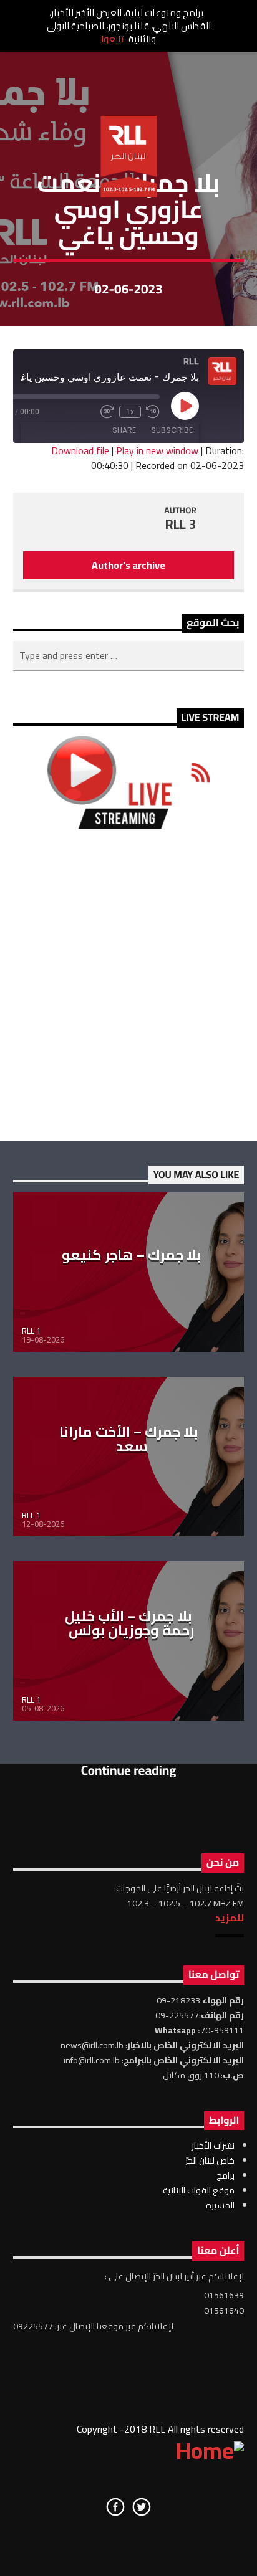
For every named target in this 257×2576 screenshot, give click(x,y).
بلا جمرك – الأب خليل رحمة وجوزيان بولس (130, 1623)
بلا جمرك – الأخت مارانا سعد (129, 1439)
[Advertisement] (128, 985)
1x (130, 412)
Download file (80, 450)
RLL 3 (181, 524)
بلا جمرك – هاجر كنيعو (132, 1255)
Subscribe (172, 430)
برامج (225, 2175)
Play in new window (157, 450)
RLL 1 (31, 1331)
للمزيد (230, 1918)
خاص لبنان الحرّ (210, 2160)
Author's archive (128, 565)
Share (124, 430)
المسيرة (220, 2205)
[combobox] (129, 656)
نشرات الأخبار (213, 2146)
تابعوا (112, 39)
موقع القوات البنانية (199, 2190)
